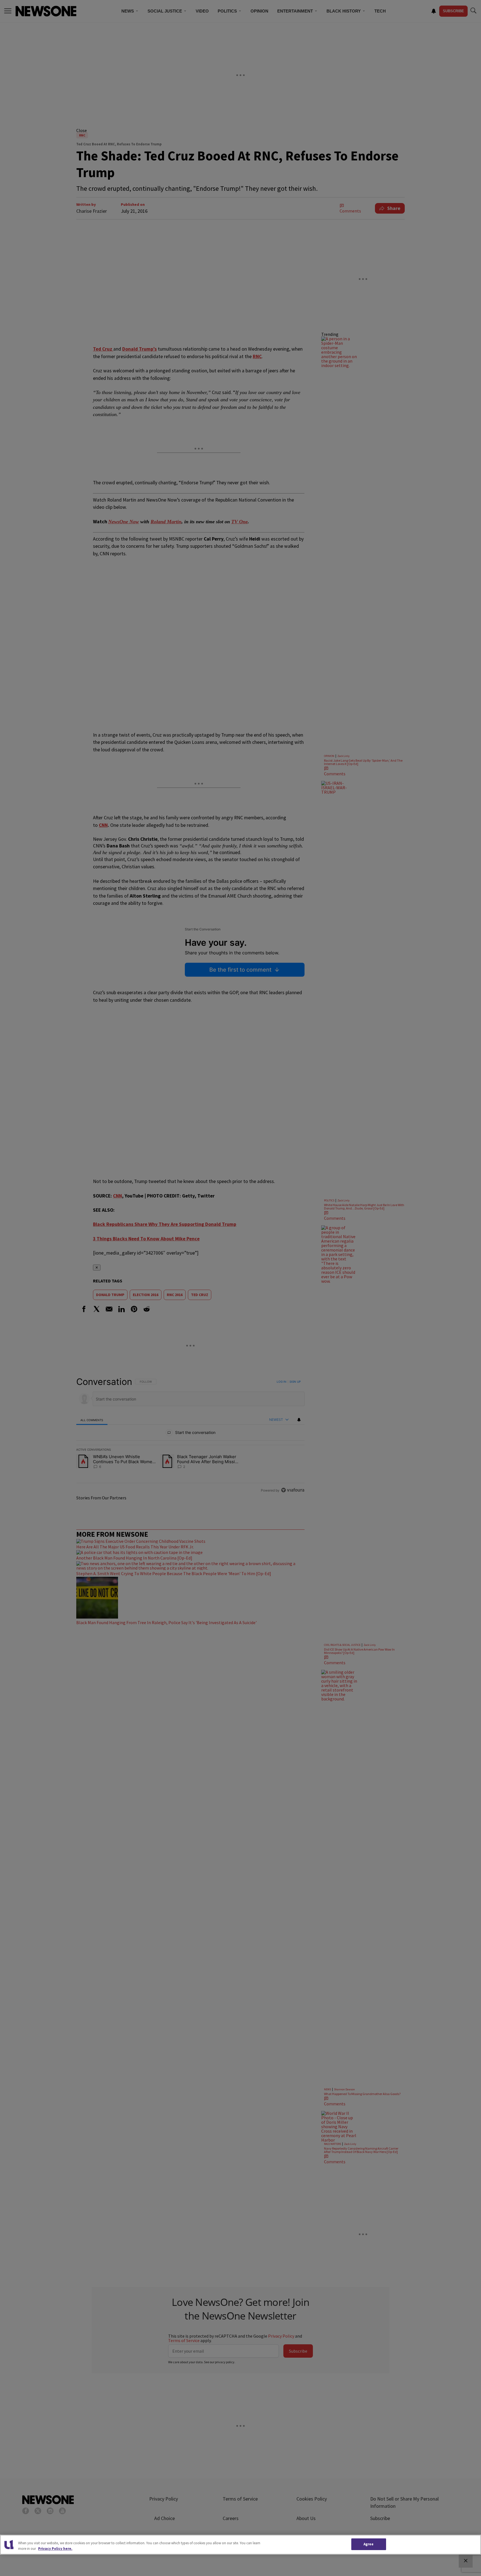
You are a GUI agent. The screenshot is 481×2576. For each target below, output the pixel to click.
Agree (369, 2544)
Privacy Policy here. (55, 2549)
